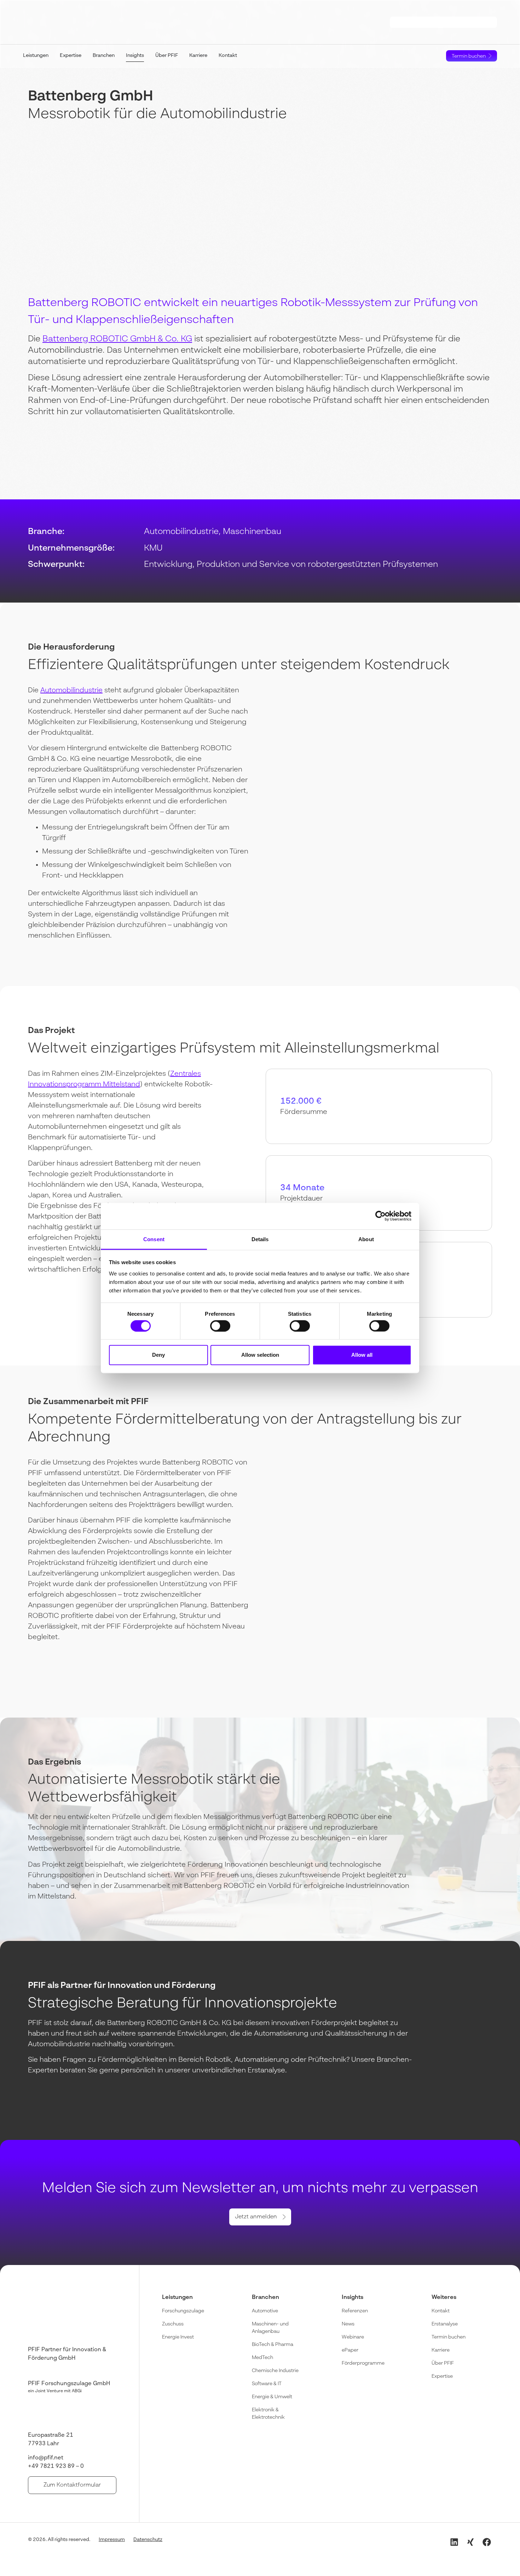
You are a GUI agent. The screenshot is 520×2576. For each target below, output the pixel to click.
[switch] (220, 1326)
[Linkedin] (454, 2542)
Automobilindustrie (71, 691)
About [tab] (366, 1239)
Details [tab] (260, 1239)
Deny (158, 1355)
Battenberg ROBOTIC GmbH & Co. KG (117, 339)
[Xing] (470, 2542)
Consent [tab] (154, 1239)
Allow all (362, 1355)
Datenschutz (148, 2540)
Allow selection (260, 1355)
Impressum (112, 2540)
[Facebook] (487, 2542)
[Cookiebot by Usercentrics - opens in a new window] (380, 1216)
